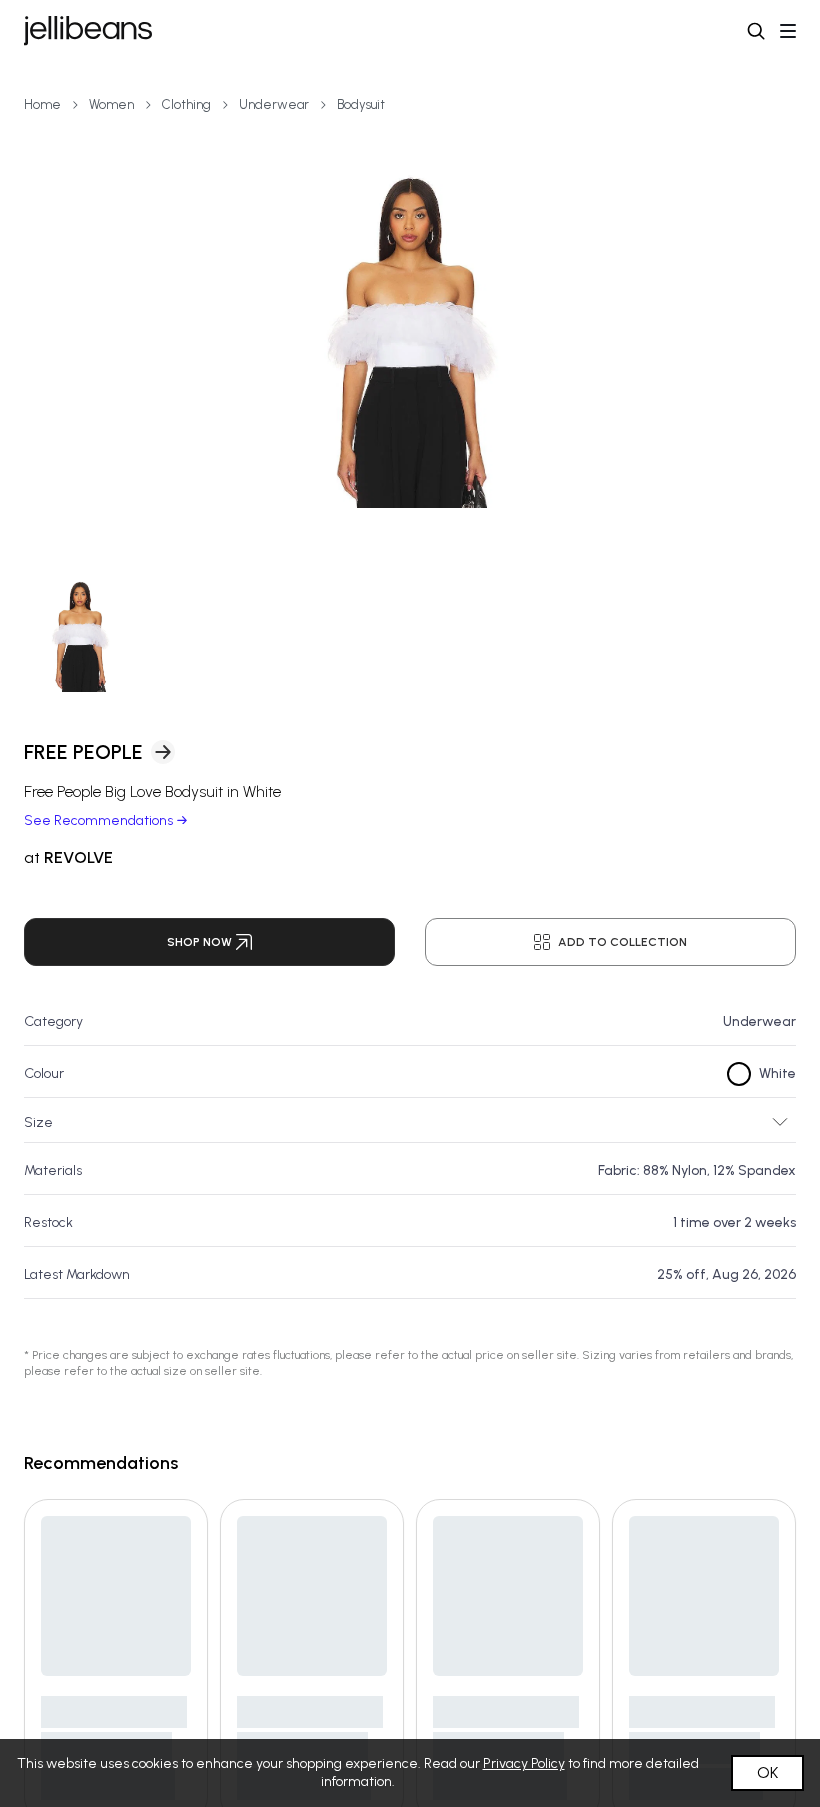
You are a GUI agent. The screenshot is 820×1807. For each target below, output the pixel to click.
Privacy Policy (524, 1763)
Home (42, 104)
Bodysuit (361, 104)
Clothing (186, 104)
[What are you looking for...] (756, 31)
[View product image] (410, 340)
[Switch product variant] (80, 636)
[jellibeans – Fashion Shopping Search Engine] (88, 31)
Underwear (274, 104)
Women (111, 104)
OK (767, 1772)
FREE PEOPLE (83, 752)
